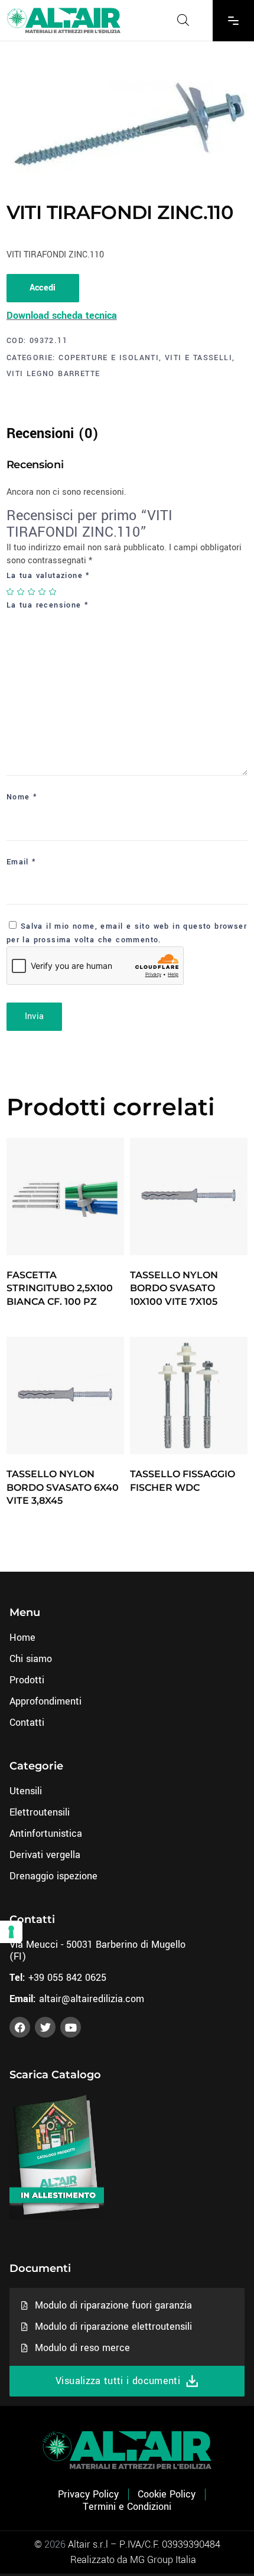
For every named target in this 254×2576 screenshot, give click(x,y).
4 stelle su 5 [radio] (43, 592)
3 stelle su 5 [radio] (32, 592)
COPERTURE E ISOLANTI (109, 358)
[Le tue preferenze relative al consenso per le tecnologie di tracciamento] (11, 1932)
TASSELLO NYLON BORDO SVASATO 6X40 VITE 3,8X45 (63, 1487)
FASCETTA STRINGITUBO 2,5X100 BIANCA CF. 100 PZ (60, 1288)
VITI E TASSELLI (198, 358)
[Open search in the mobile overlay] (183, 20)
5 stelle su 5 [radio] (53, 592)
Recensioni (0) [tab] (53, 434)
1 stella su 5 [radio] (11, 592)
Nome (22, 797)
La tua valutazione (48, 576)
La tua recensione (48, 605)
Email (22, 862)
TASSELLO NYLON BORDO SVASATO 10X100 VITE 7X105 (174, 1288)
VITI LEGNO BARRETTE (53, 374)
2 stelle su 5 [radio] (21, 592)
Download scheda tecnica (62, 316)
